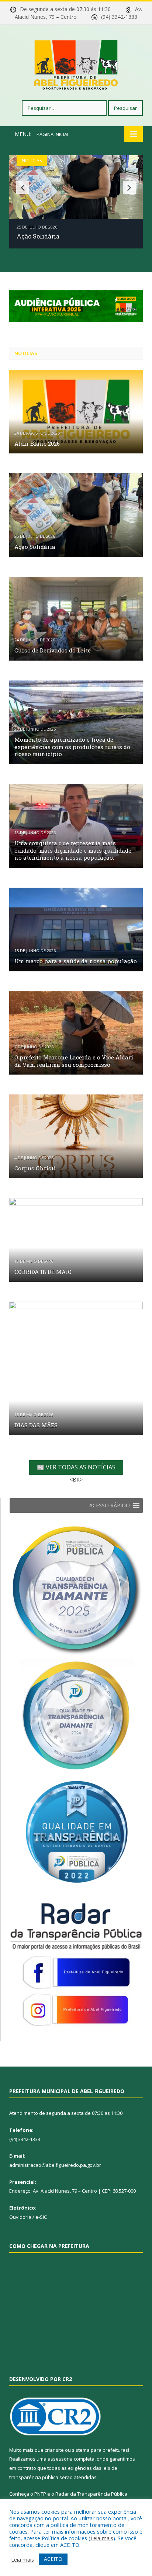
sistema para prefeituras (100, 2450)
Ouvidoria (20, 2217)
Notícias (32, 161)
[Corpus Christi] (76, 1136)
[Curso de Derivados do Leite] (76, 619)
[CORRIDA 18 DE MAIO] (76, 1240)
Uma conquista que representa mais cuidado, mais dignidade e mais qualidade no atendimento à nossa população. (73, 850)
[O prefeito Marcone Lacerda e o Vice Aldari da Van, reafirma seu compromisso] (76, 1033)
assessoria (60, 2459)
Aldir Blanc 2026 (37, 443)
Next (129, 187)
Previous (23, 187)
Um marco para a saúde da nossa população (76, 961)
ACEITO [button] (53, 2559)
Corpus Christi (35, 1168)
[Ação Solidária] (76, 515)
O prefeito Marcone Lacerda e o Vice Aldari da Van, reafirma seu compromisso (74, 1061)
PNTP (40, 2494)
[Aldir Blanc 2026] (76, 412)
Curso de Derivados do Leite (53, 650)
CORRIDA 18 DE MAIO (43, 1272)
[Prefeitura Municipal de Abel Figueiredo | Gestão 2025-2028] (76, 64)
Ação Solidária (38, 236)
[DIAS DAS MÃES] (76, 1368)
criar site (54, 2450)
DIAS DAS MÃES (36, 1425)
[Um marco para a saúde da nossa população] (76, 930)
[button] (110, 1505)
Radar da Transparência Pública (91, 2494)
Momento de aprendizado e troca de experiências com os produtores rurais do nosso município (72, 747)
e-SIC (41, 2217)
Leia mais (102, 2538)
